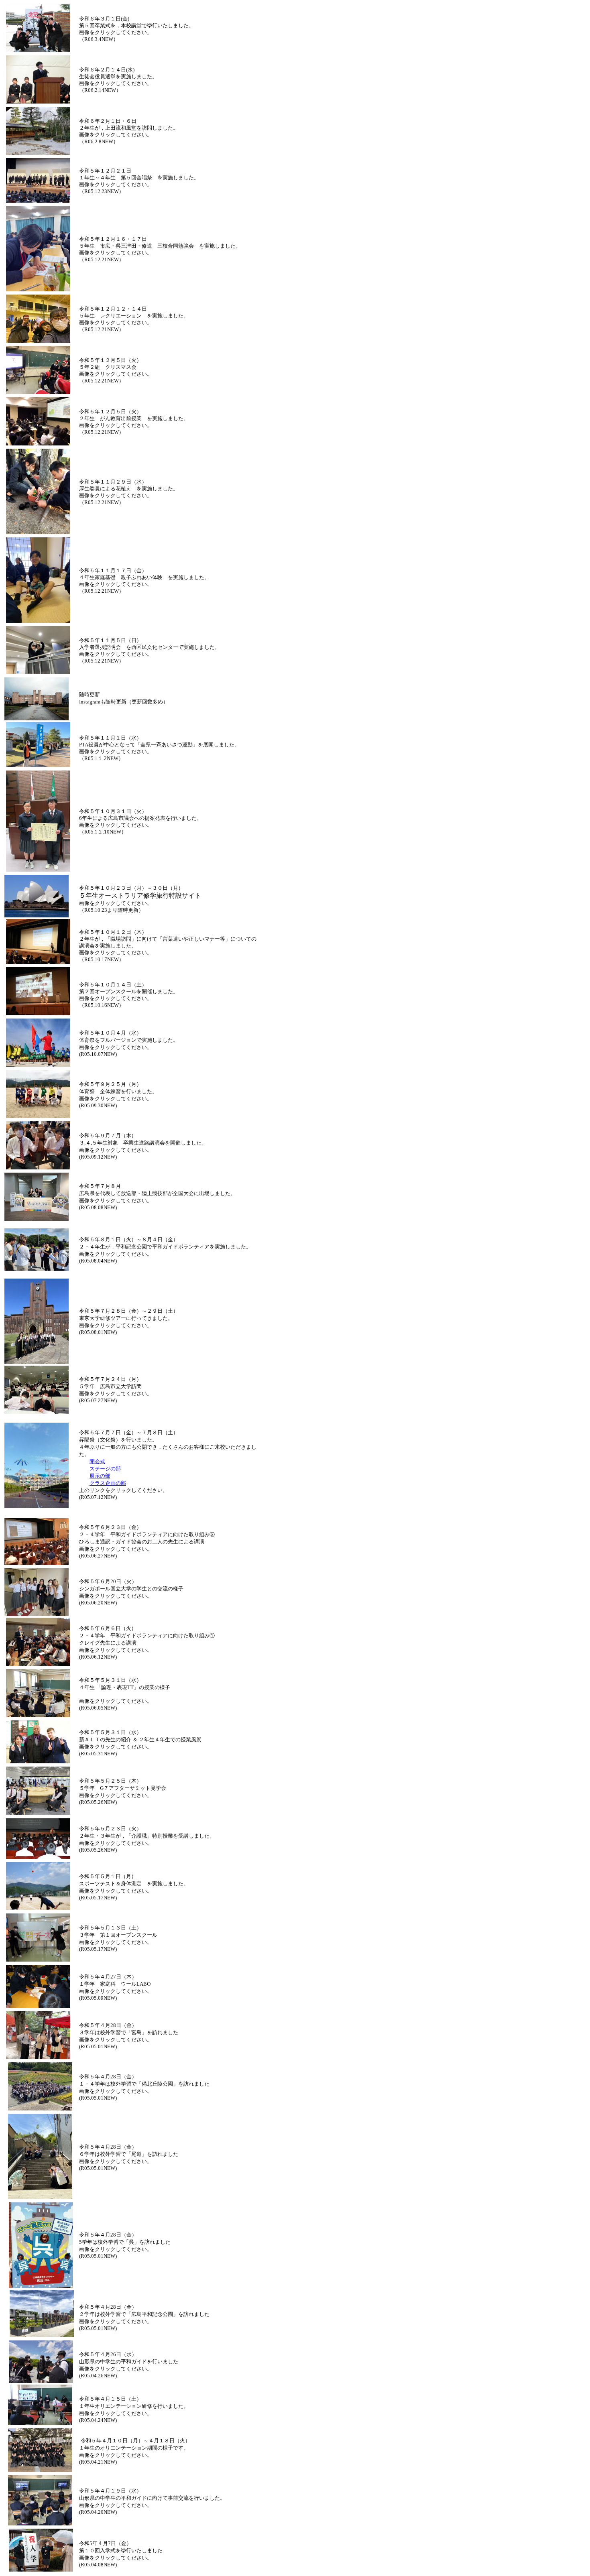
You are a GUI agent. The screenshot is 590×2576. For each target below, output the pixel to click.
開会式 (97, 1461)
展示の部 (100, 1476)
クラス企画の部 (108, 1483)
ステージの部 (105, 1469)
